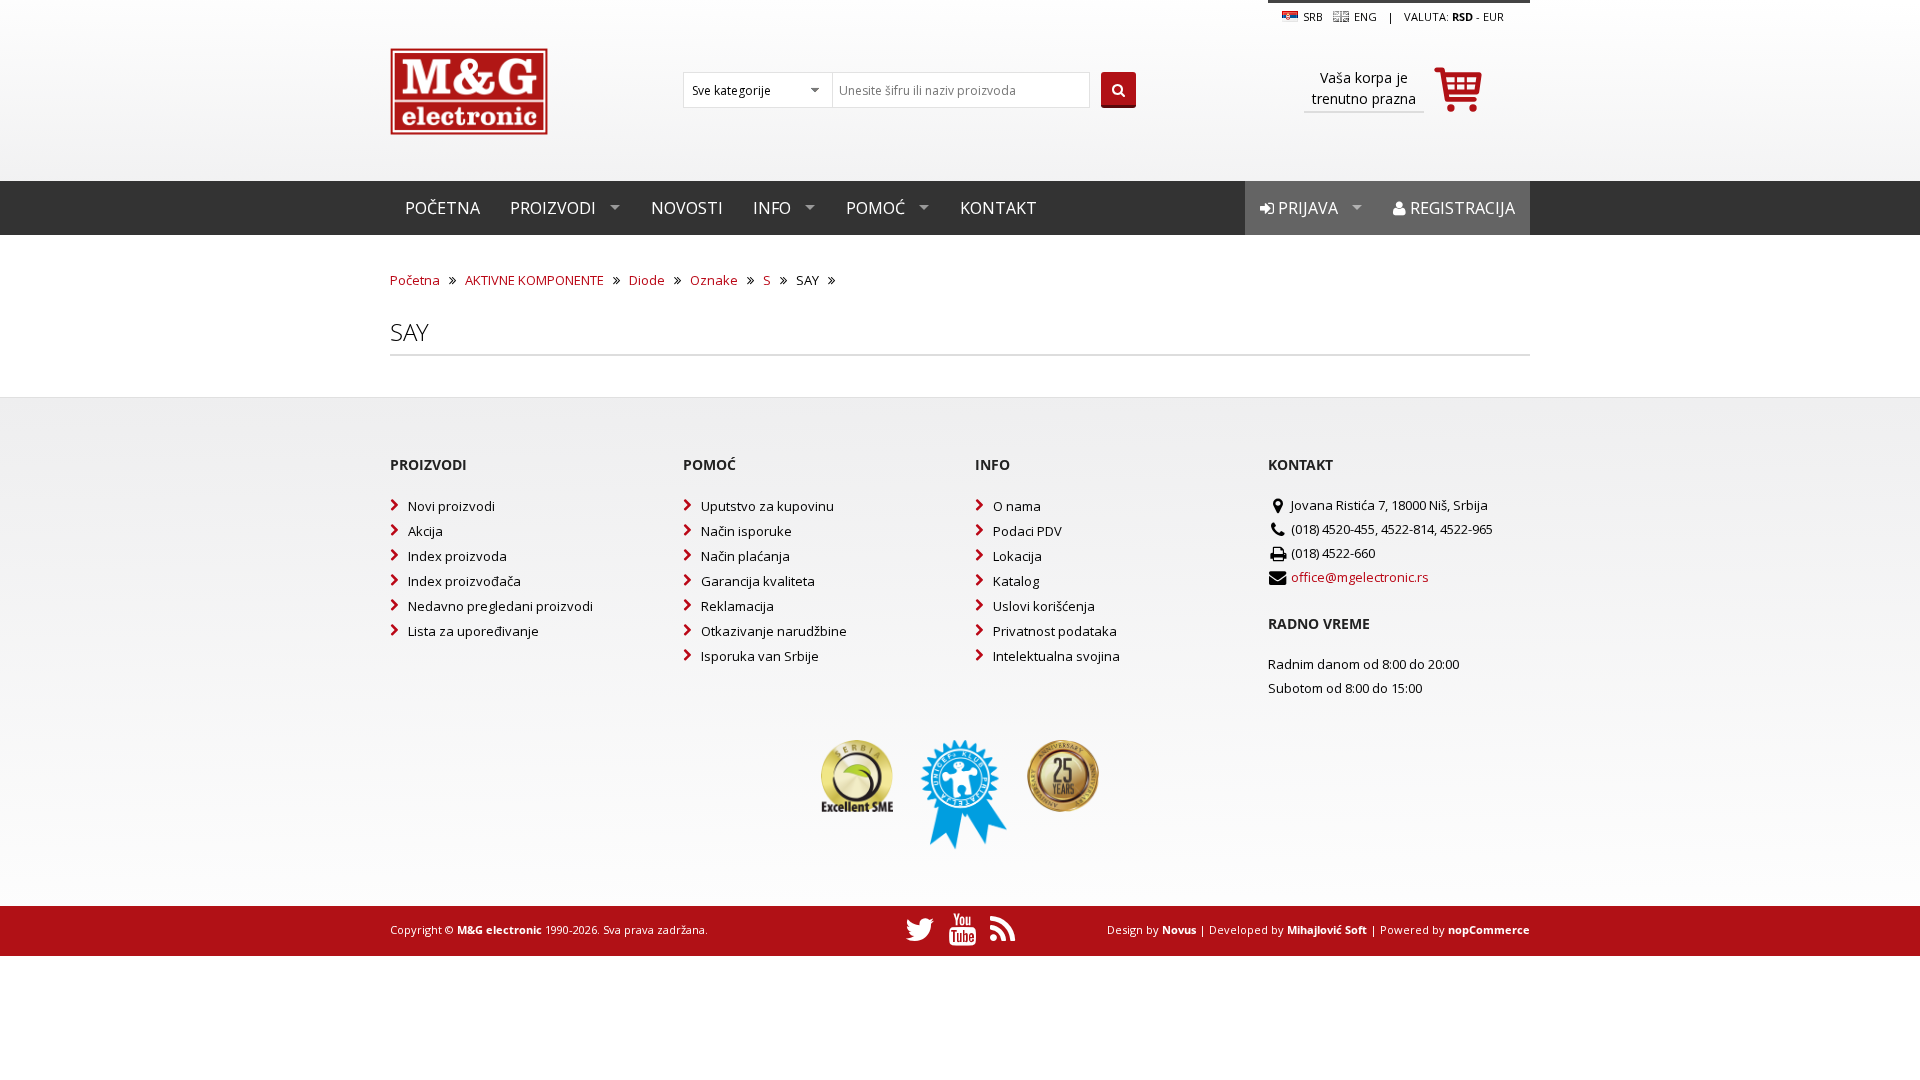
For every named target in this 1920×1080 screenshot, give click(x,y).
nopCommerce (1489, 929)
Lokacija (1017, 556)
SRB (1311, 16)
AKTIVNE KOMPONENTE (534, 280)
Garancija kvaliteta (758, 581)
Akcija (425, 531)
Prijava (1306, 208)
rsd (1462, 16)
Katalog (1016, 581)
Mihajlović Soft (1327, 929)
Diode (647, 280)
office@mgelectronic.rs (1360, 577)
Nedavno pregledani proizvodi (500, 606)
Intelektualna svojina (1056, 656)
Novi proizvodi (451, 506)
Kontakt (998, 208)
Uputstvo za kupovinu (767, 506)
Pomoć (875, 208)
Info (772, 208)
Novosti (687, 208)
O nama (1017, 506)
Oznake (714, 280)
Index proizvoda (457, 556)
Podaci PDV (1027, 531)
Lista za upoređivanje (473, 631)
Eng (1364, 16)
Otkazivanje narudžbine (774, 631)
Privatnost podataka (1055, 631)
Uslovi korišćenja (1044, 606)
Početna (442, 208)
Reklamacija (737, 606)
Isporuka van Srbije (760, 656)
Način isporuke (746, 531)
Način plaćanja (745, 556)
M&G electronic (499, 929)
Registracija (1460, 208)
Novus (1179, 929)
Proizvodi (553, 208)
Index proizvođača (464, 581)
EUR (1493, 16)
